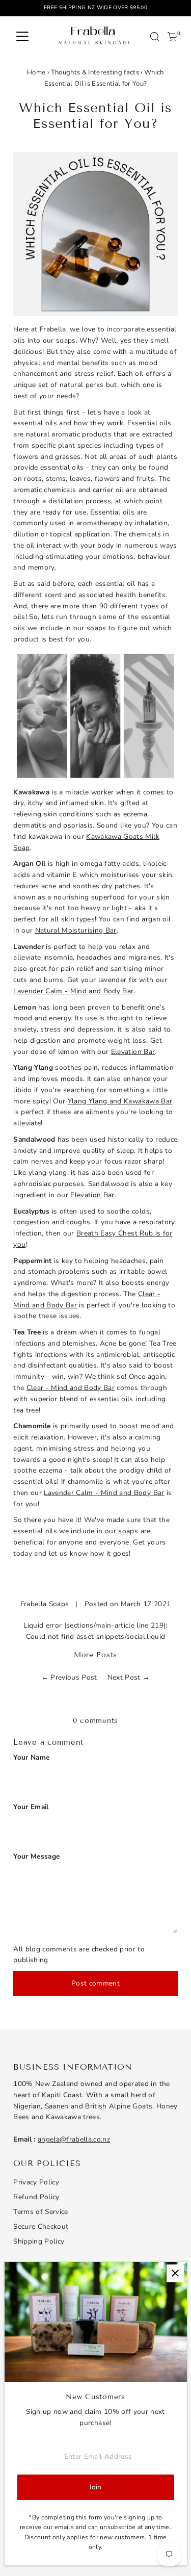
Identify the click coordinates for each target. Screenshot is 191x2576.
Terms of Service (40, 2212)
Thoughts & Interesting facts (95, 72)
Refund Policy (36, 2197)
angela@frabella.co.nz (74, 2139)
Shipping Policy (39, 2241)
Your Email (31, 1807)
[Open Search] (155, 37)
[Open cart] (172, 37)
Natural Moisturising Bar (76, 930)
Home (36, 72)
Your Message (36, 1856)
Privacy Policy (36, 2182)
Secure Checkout (41, 2226)
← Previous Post (69, 1677)
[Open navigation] (22, 37)
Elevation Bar (133, 1052)
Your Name (31, 1757)
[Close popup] (175, 2273)
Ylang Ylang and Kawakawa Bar (120, 1101)
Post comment (95, 1983)
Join (95, 2487)
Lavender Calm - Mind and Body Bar (73, 991)
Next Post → (129, 1677)
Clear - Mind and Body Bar (71, 1388)
